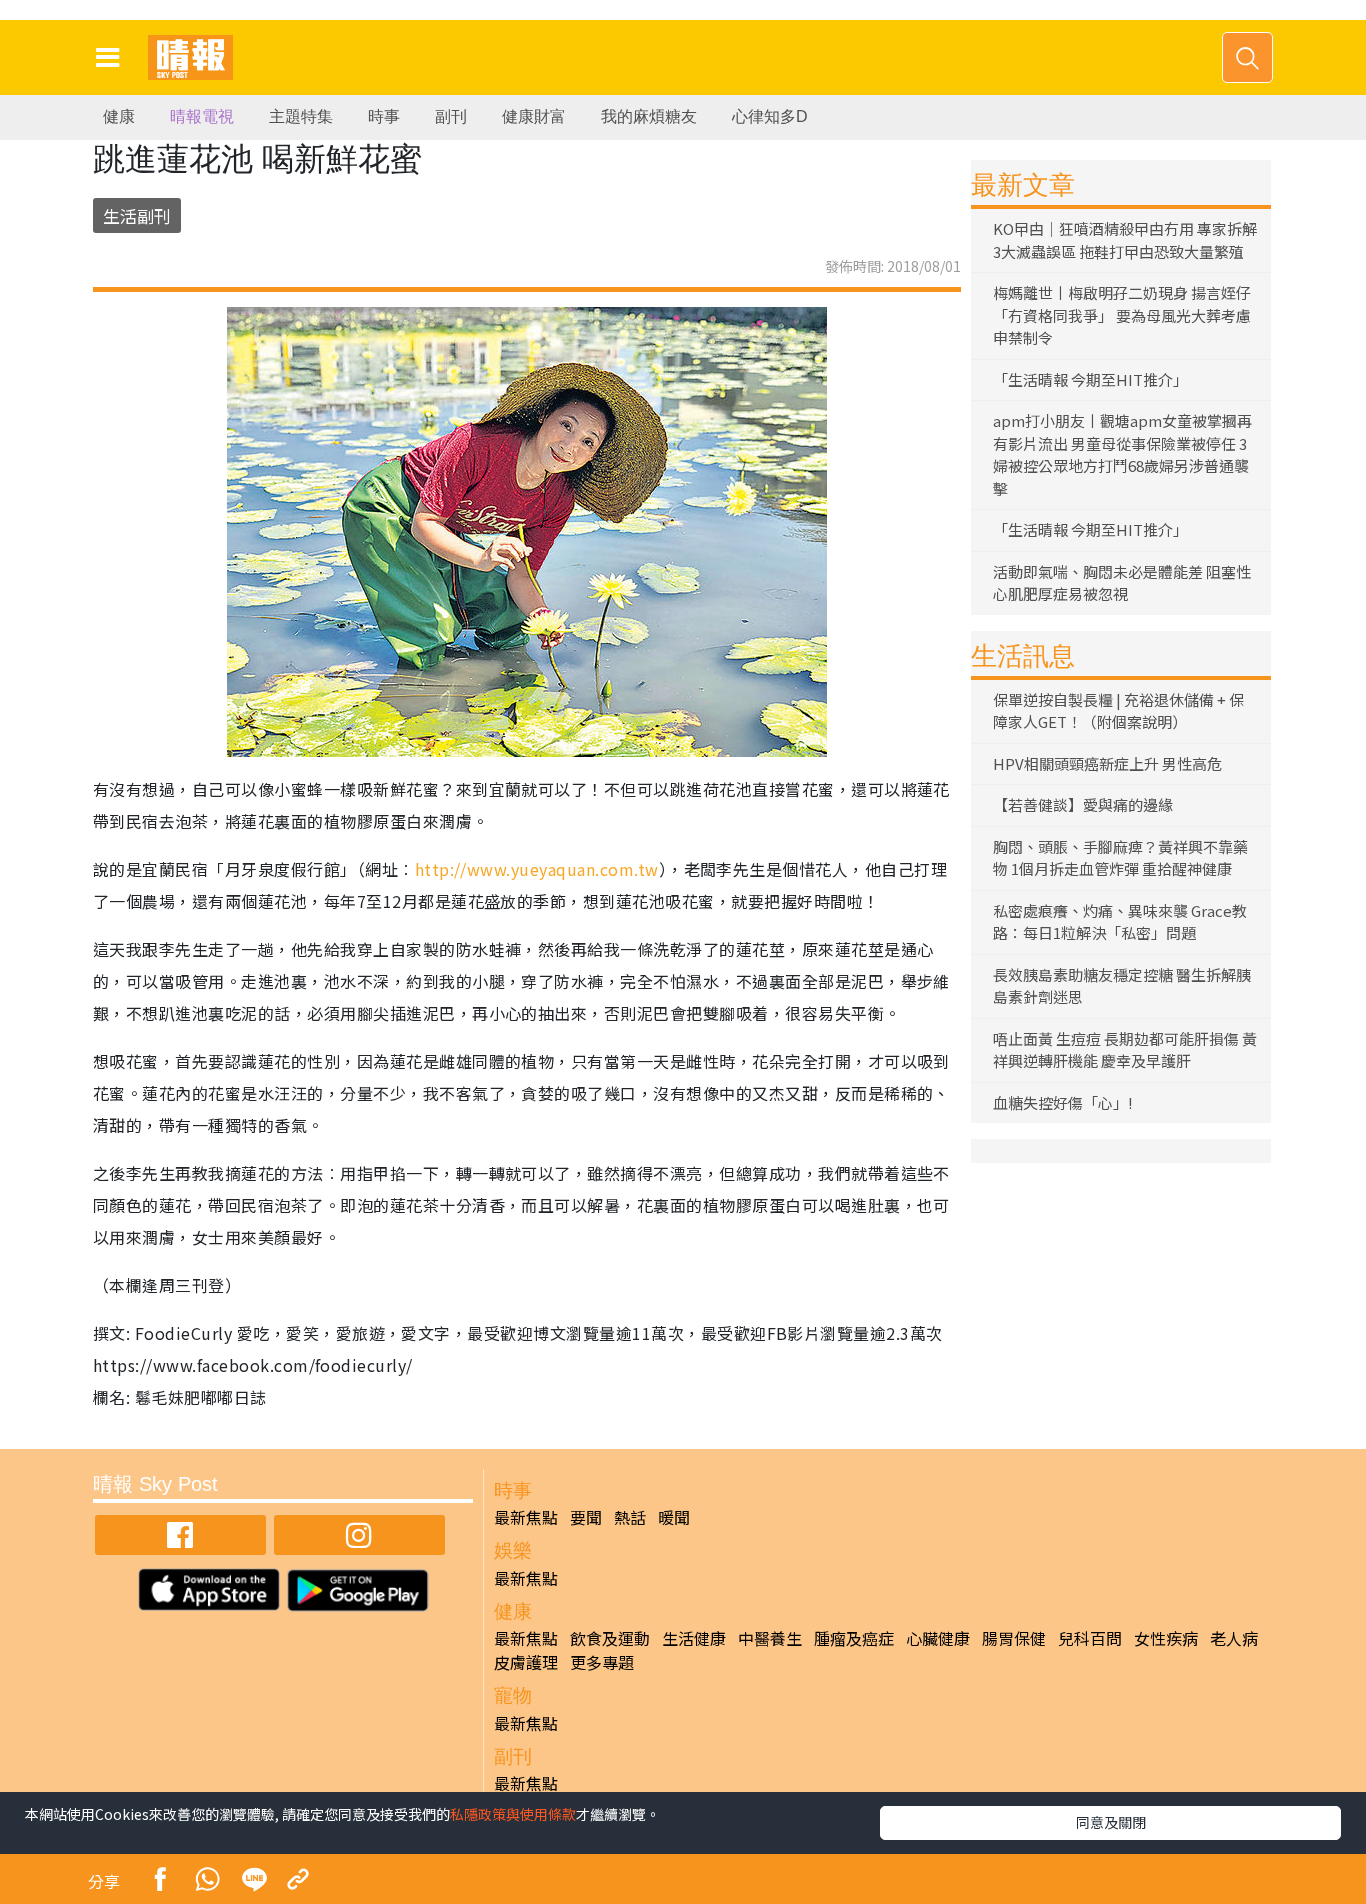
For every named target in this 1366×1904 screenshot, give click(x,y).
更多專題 (602, 1662)
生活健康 (694, 1638)
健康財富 (534, 116)
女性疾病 (1166, 1638)
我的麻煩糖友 (649, 116)
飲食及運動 (610, 1638)
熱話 (630, 1517)
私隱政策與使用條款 (513, 1814)
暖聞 (674, 1517)
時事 (384, 116)
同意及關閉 (1111, 1822)
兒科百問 (1090, 1638)
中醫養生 (770, 1638)
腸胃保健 (1014, 1638)
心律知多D (770, 116)
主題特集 (301, 116)
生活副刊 (137, 215)
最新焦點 (526, 1517)
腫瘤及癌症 (854, 1638)
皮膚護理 (526, 1662)
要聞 (586, 1517)
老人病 (1234, 1638)
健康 (119, 116)
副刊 (451, 116)
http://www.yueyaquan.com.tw (537, 869)
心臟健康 (938, 1638)
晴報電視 (202, 116)
